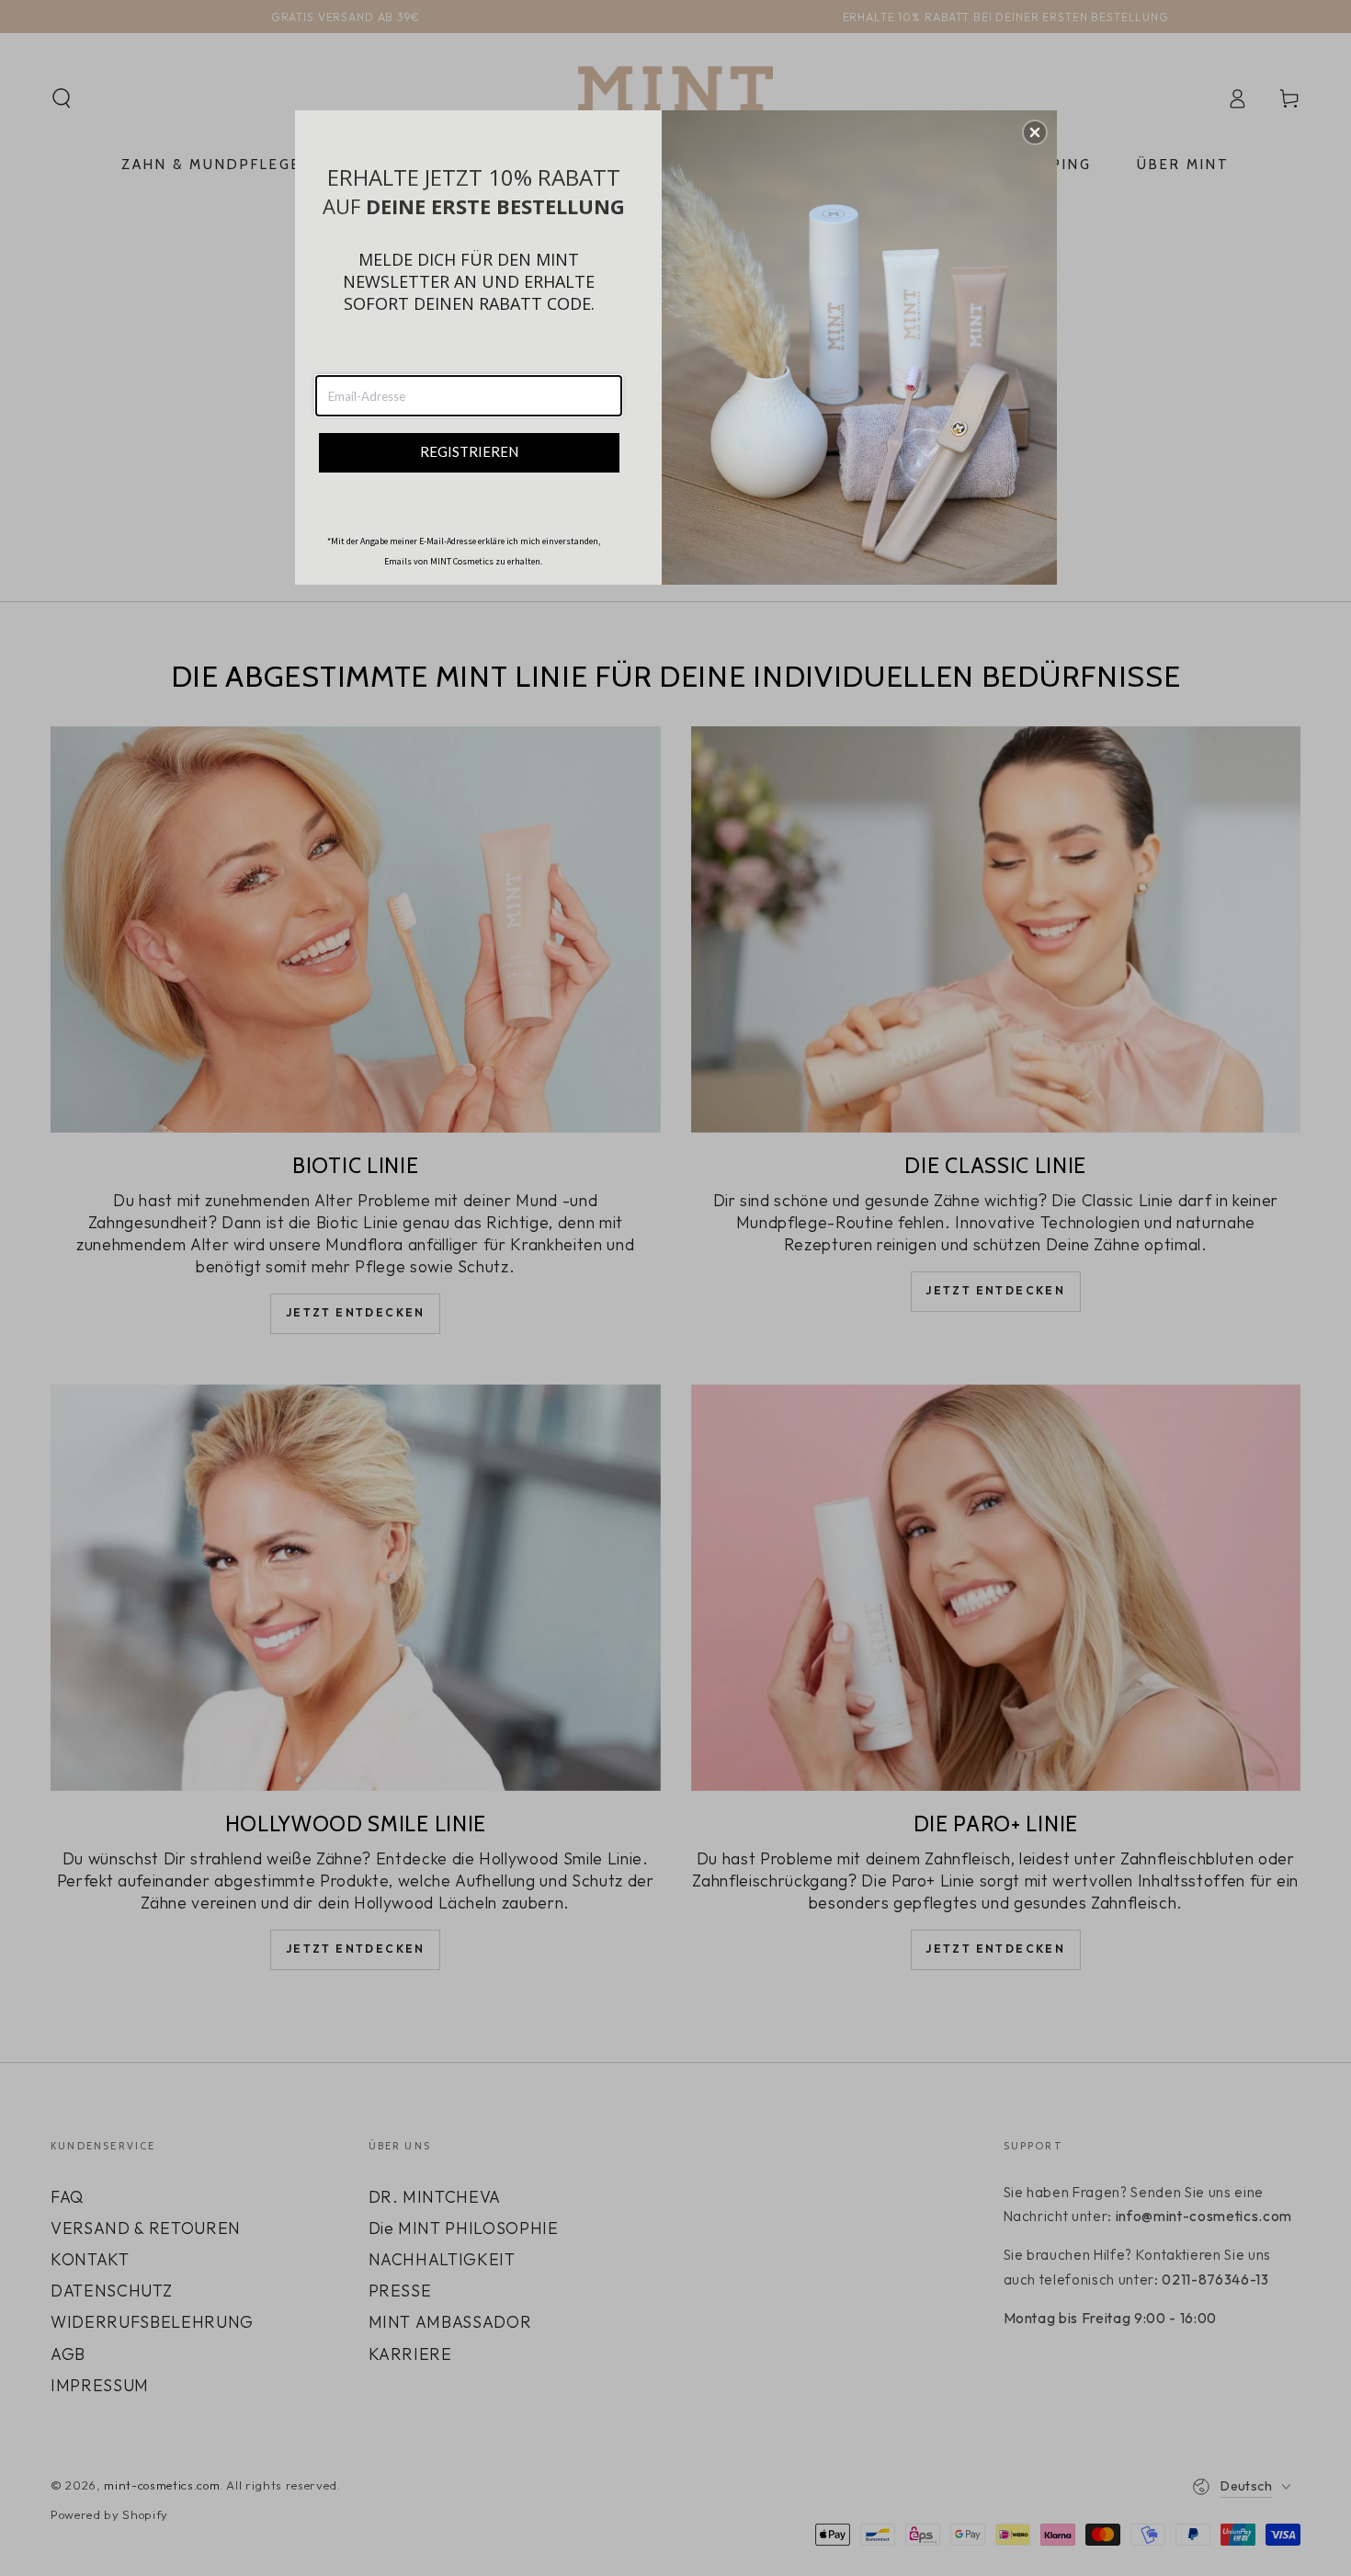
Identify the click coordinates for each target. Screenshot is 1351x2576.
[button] (1035, 132)
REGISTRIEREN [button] (469, 451)
